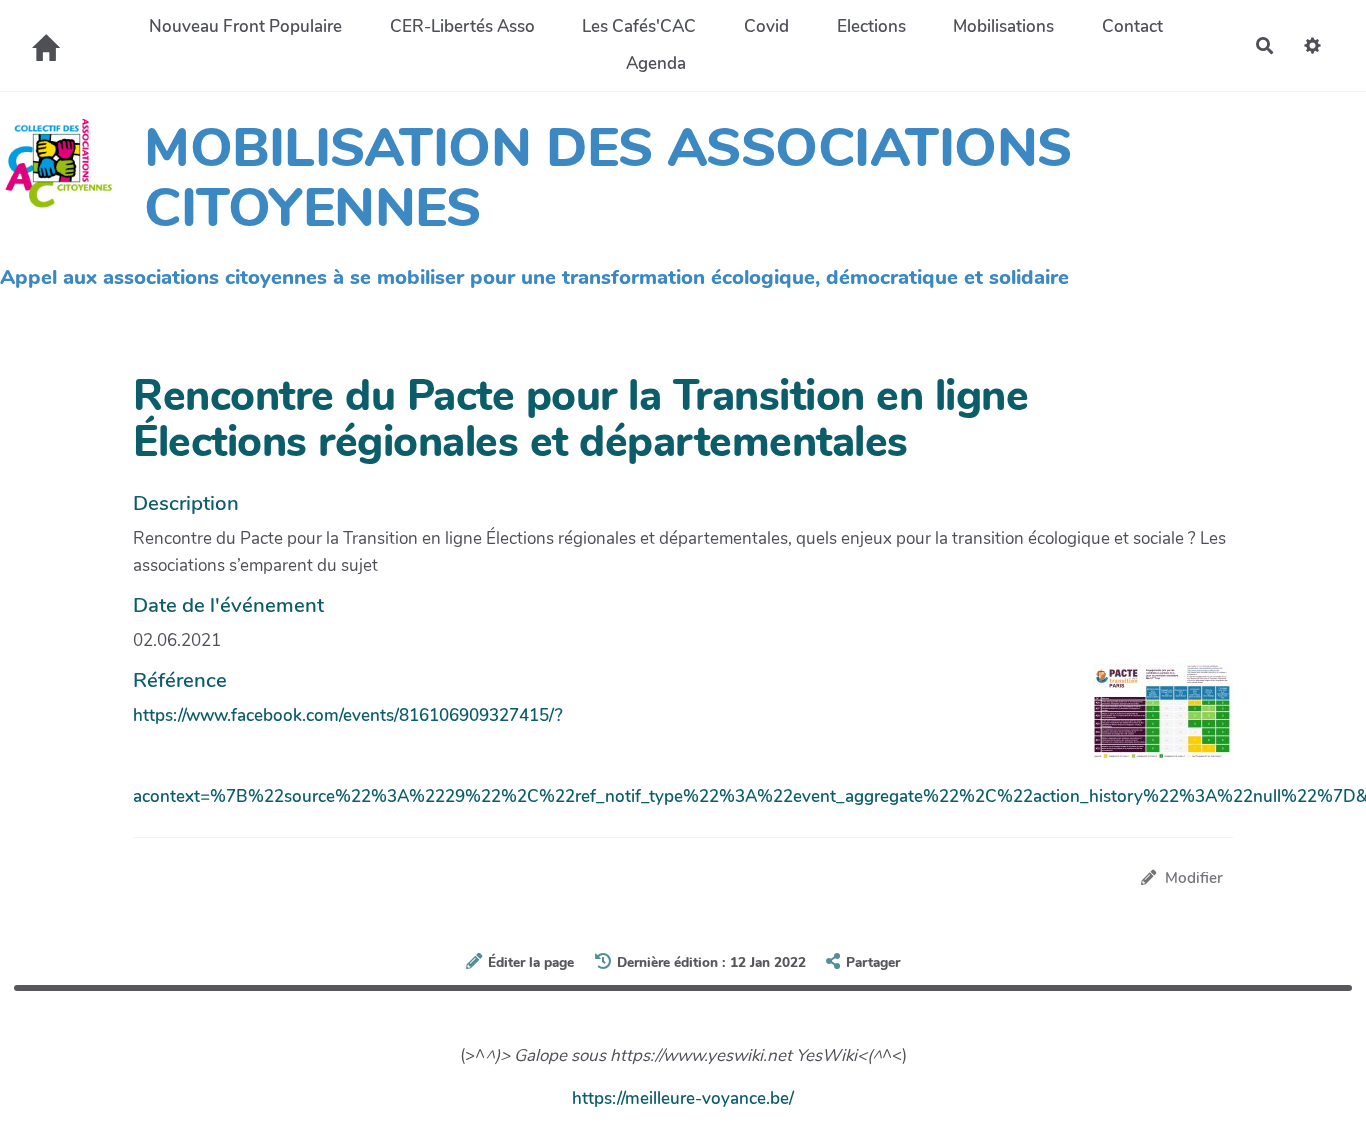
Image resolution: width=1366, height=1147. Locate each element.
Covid (766, 26)
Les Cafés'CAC (639, 26)
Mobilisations (1003, 26)
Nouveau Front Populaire (245, 26)
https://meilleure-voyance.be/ (683, 1098)
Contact (1132, 26)
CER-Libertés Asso (462, 26)
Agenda (656, 63)
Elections (871, 26)
